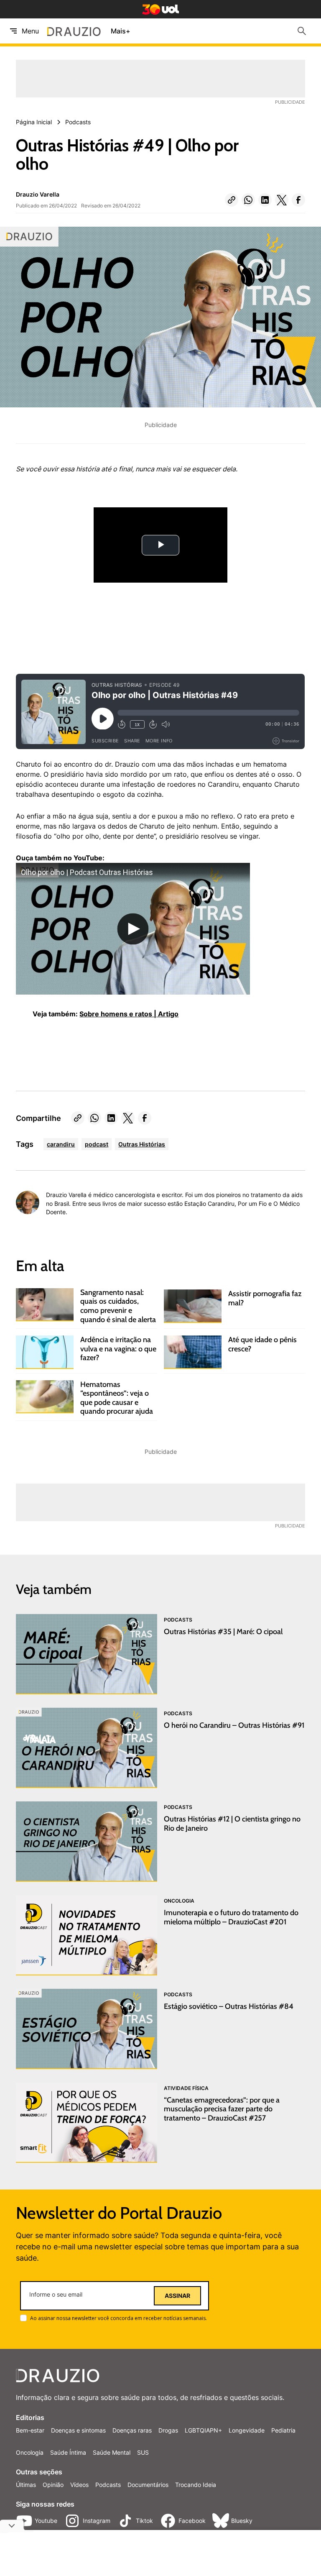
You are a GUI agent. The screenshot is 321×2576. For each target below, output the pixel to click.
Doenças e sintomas (78, 2430)
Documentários (148, 2485)
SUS (143, 2452)
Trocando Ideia (196, 2485)
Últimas (26, 2485)
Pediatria (283, 2430)
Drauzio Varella (38, 194)
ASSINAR (177, 2296)
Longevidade (247, 2430)
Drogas (168, 2430)
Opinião (53, 2485)
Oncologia (30, 2452)
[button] (232, 200)
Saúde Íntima (68, 2452)
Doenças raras (132, 2430)
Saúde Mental (112, 2452)
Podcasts (108, 2485)
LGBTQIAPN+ (203, 2430)
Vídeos (79, 2485)
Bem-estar (30, 2430)
